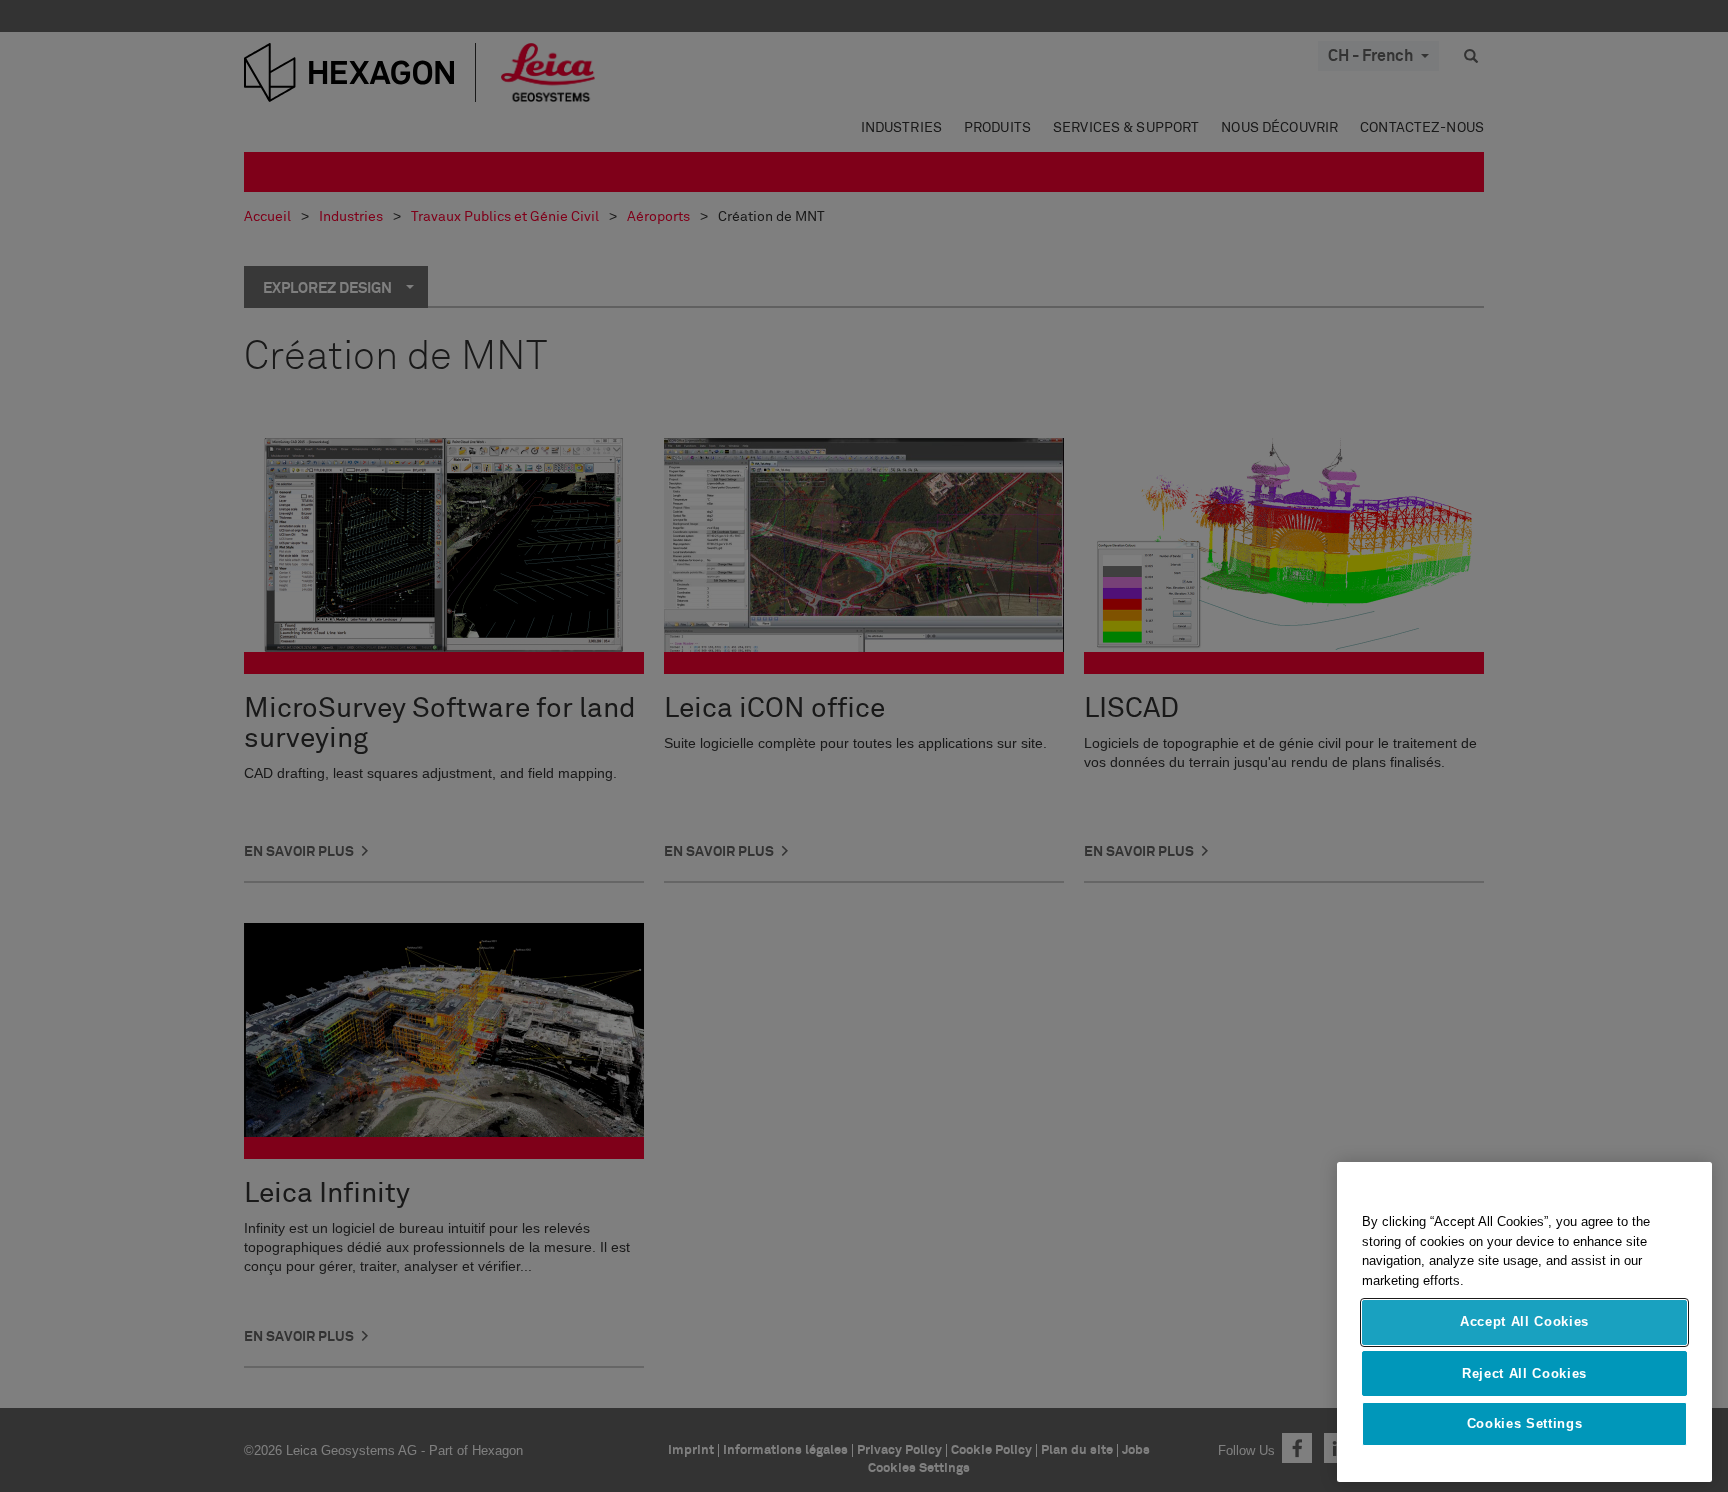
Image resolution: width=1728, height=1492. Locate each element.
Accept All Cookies (1524, 1322)
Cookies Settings (1525, 1423)
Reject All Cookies (1524, 1372)
